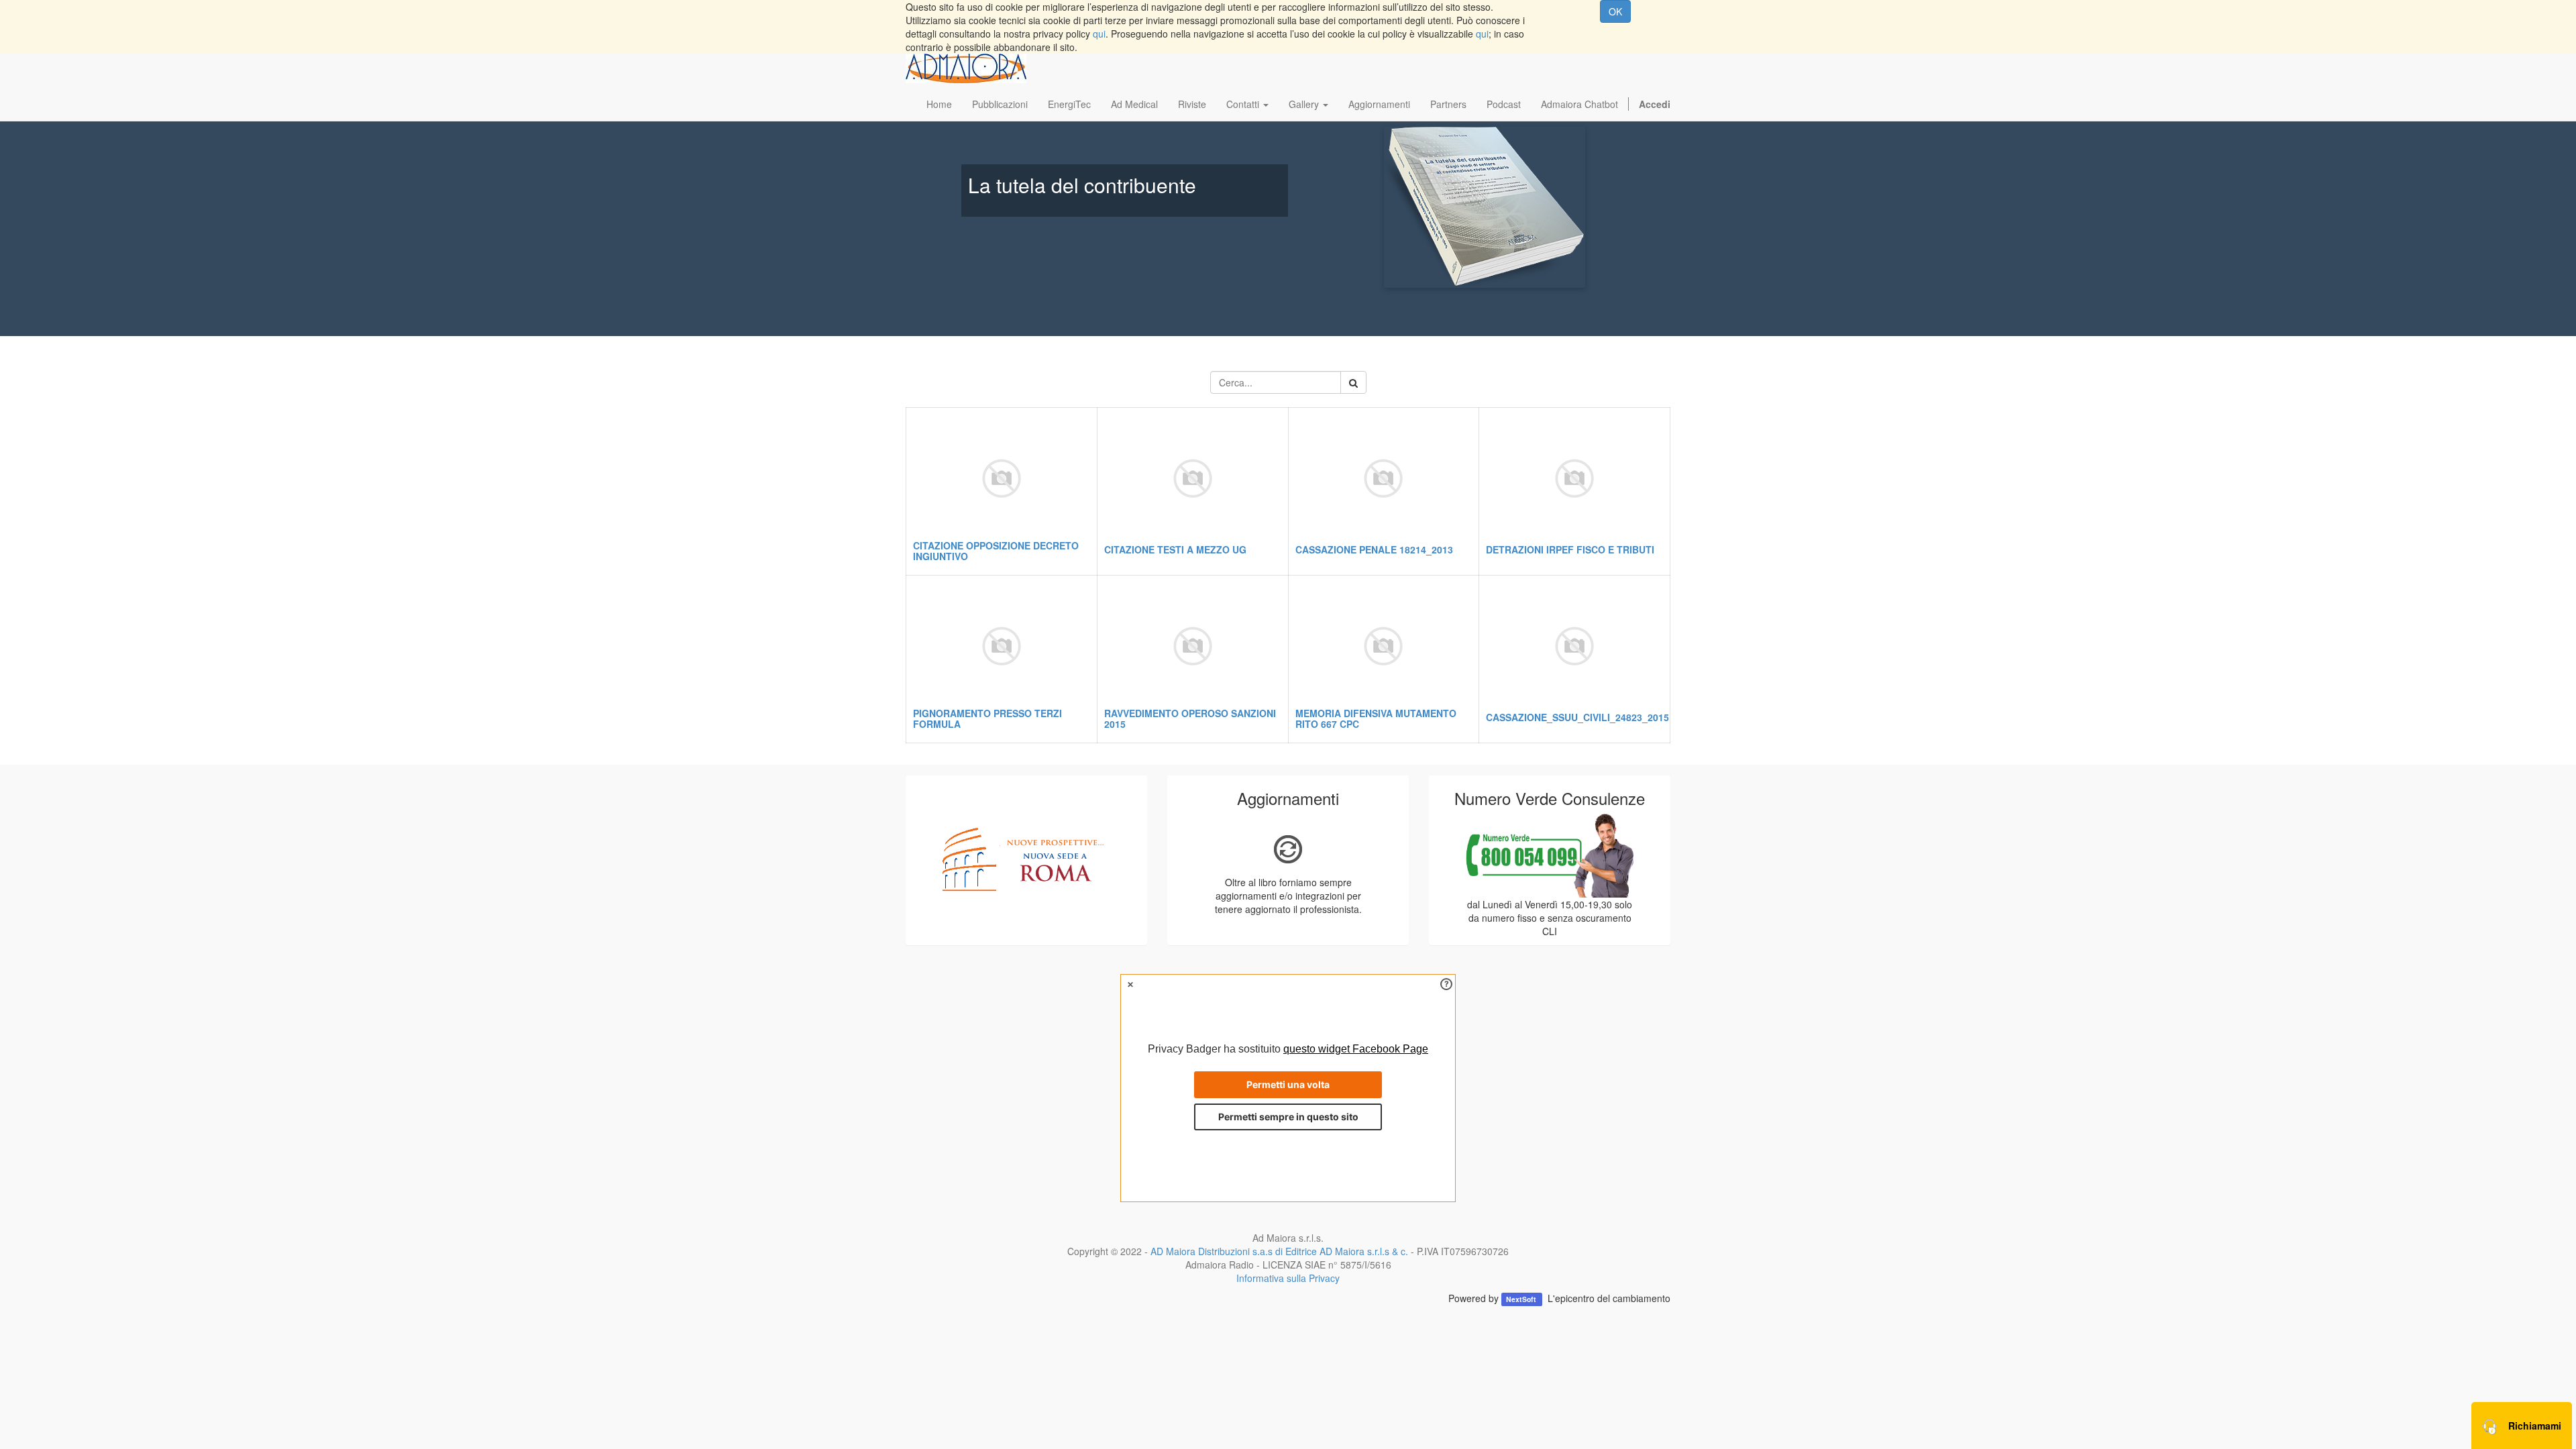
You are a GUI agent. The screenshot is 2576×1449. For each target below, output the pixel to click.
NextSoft (1522, 1299)
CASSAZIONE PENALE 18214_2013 (1374, 549)
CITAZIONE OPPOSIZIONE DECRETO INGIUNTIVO (996, 550)
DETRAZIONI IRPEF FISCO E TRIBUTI (1570, 549)
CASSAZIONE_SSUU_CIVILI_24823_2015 (1577, 717)
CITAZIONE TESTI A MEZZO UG (1175, 549)
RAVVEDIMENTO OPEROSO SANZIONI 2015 (1190, 718)
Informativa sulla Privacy (1288, 1278)
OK (1615, 11)
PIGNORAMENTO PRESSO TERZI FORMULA (987, 718)
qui (1099, 34)
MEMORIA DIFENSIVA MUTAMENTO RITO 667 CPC (1376, 718)
